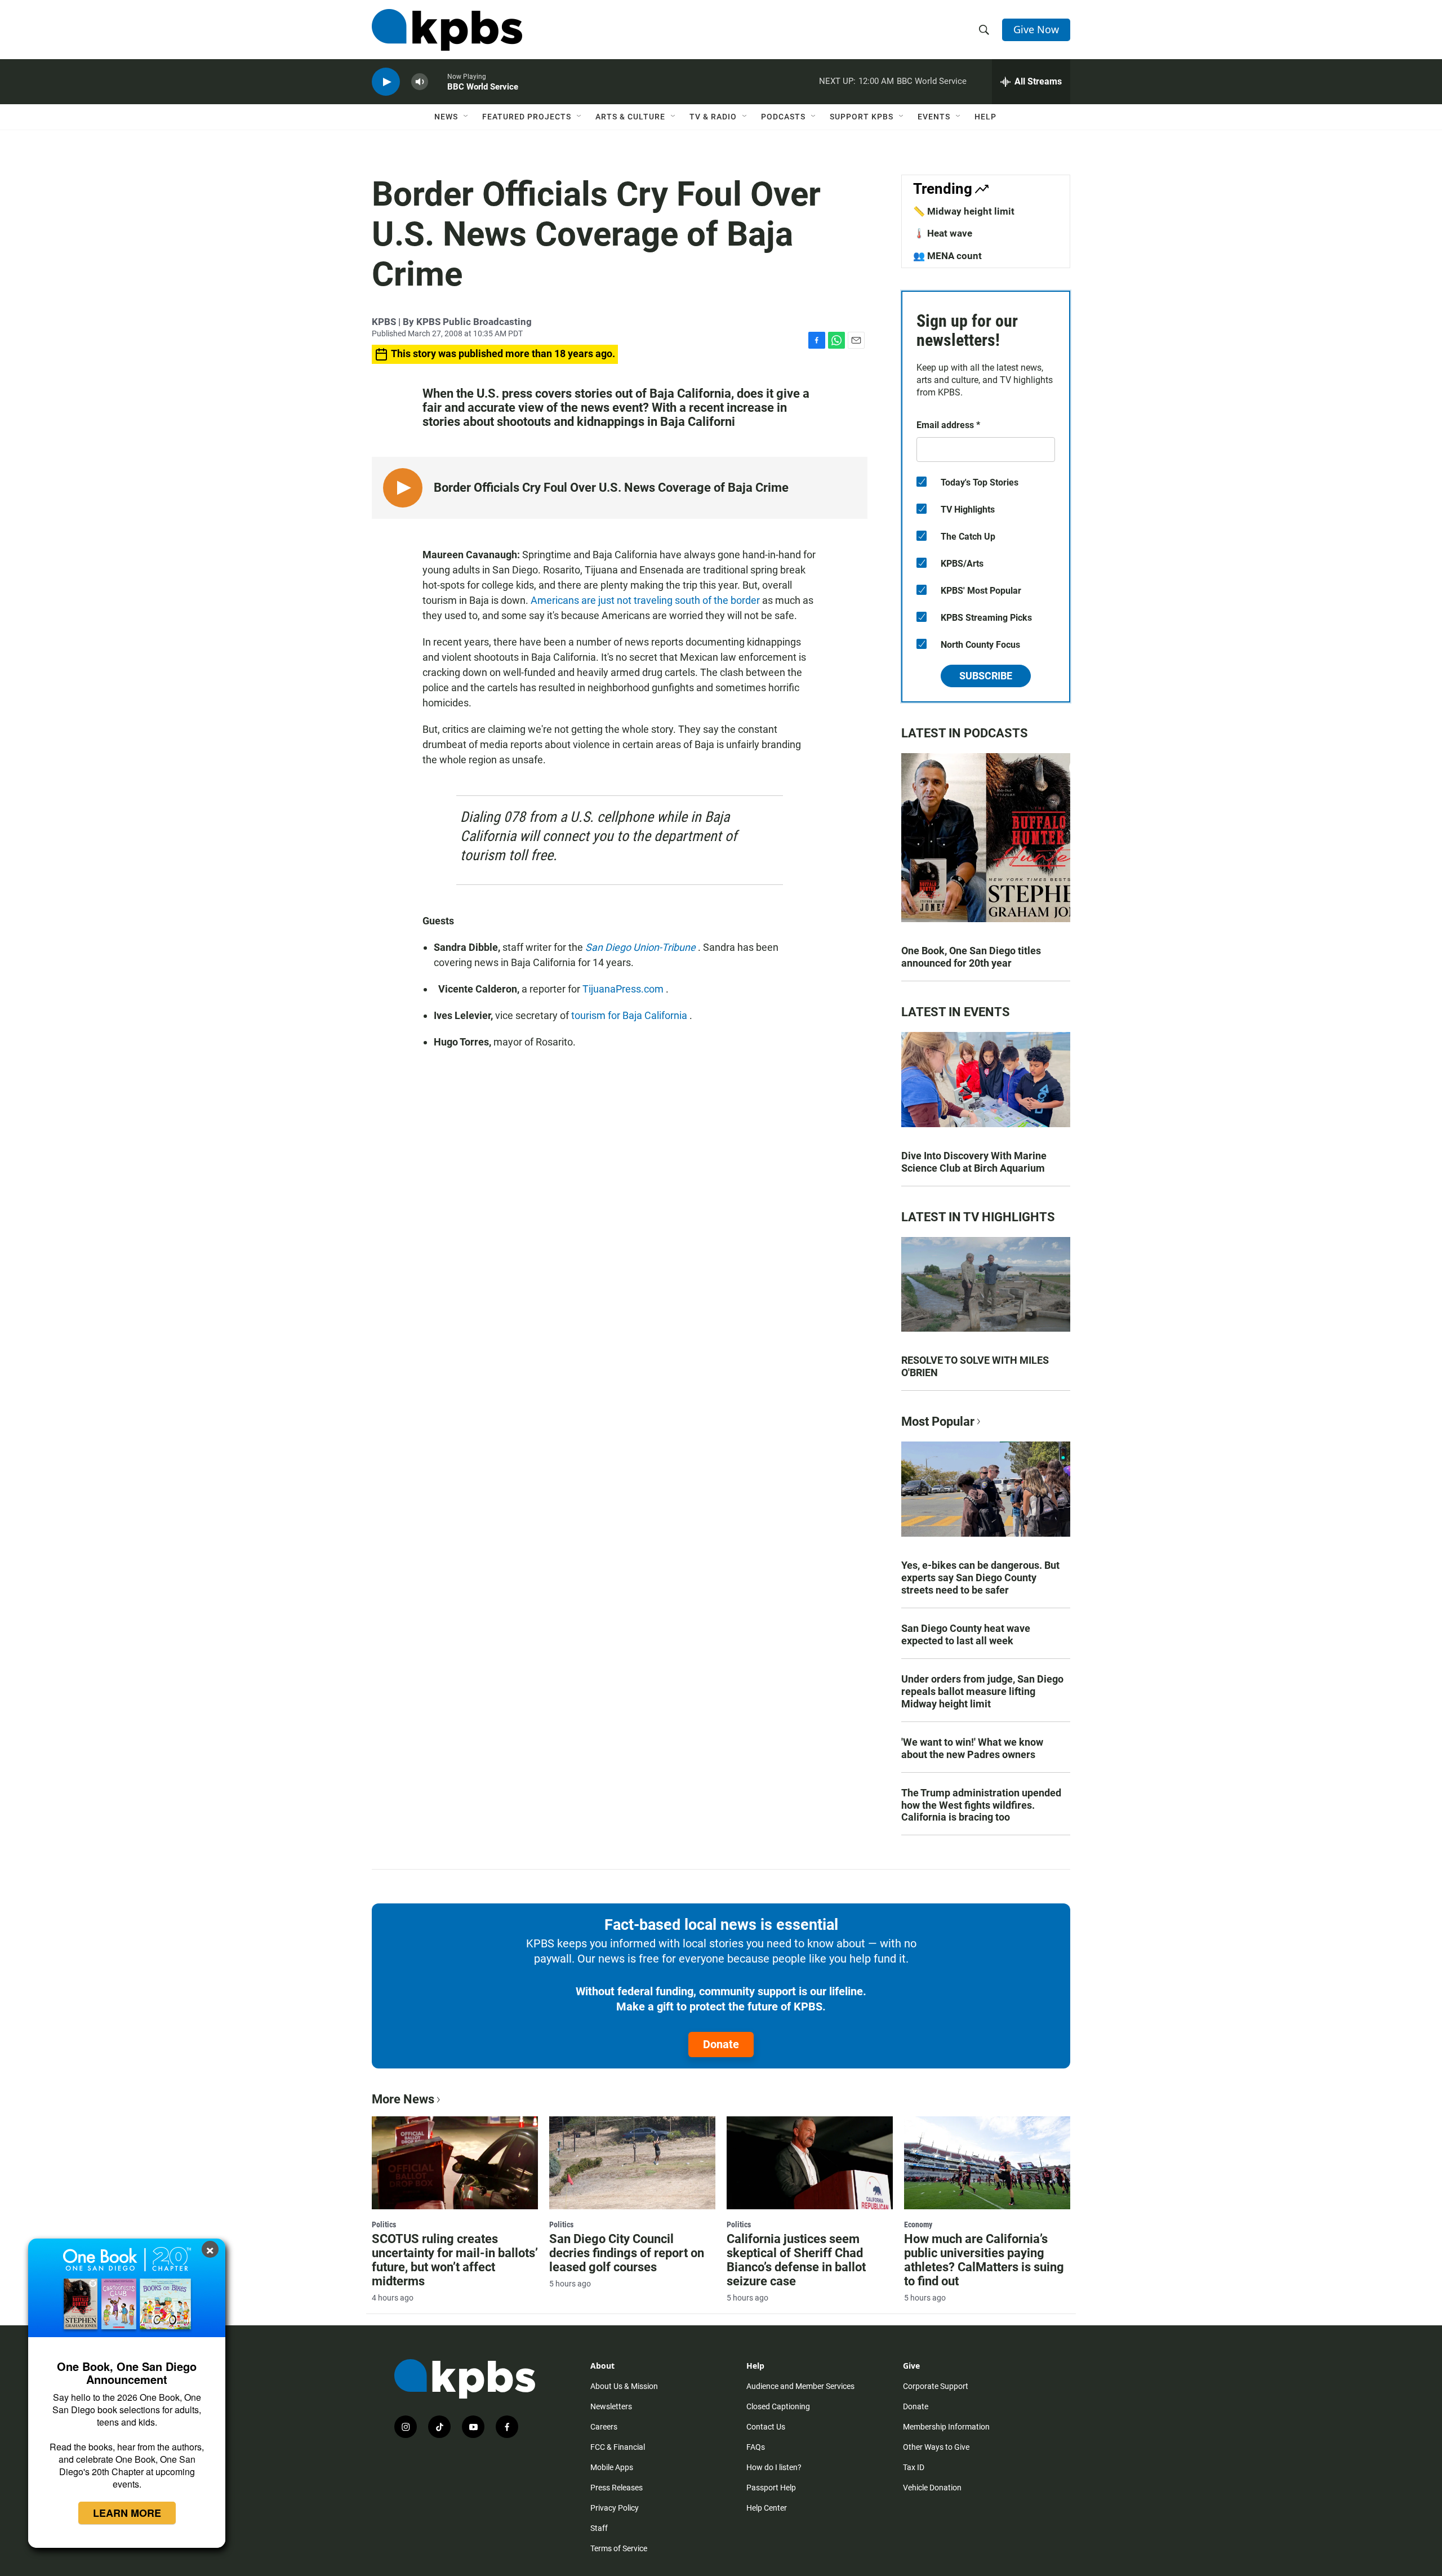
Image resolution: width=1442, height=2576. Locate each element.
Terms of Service (619, 2548)
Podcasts (783, 117)
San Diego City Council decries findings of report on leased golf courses (627, 2253)
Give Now (1036, 29)
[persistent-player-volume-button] (420, 82)
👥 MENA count (947, 256)
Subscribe (986, 676)
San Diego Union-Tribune (642, 947)
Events (934, 117)
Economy (918, 2224)
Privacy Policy (615, 2508)
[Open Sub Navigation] (466, 117)
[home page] (447, 30)
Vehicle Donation (932, 2488)
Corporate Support (936, 2386)
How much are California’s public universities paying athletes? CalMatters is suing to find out (984, 2260)
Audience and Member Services (800, 2386)
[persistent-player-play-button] (386, 82)
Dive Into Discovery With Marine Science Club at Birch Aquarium (974, 1162)
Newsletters (611, 2406)
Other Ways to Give (936, 2447)
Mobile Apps (612, 2467)
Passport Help (771, 2488)
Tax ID (914, 2467)
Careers (604, 2427)
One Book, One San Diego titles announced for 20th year (971, 957)
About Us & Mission (624, 2386)
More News (403, 2099)
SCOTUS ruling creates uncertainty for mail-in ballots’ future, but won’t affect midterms (455, 2260)
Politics (384, 2224)
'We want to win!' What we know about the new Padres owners (972, 1748)
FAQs (756, 2447)
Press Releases (617, 2488)
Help (985, 117)
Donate (721, 2044)
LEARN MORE (127, 2513)
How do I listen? (774, 2467)
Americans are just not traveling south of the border (646, 600)
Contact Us (766, 2427)
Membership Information (946, 2427)
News (446, 117)
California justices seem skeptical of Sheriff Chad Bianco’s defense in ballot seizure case (796, 2260)
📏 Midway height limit (964, 211)
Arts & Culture (630, 117)
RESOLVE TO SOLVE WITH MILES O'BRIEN (975, 1366)
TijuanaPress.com (624, 989)
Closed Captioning (778, 2406)
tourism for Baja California (630, 1015)
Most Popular (938, 1422)
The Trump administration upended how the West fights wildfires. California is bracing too (981, 1805)
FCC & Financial (618, 2447)
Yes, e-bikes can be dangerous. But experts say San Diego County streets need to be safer (980, 1578)
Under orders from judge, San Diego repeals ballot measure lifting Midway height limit (982, 1691)
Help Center (767, 2508)
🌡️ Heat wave (943, 233)
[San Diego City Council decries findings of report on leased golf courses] (632, 2163)
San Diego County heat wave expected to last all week (966, 1634)
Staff (599, 2528)
